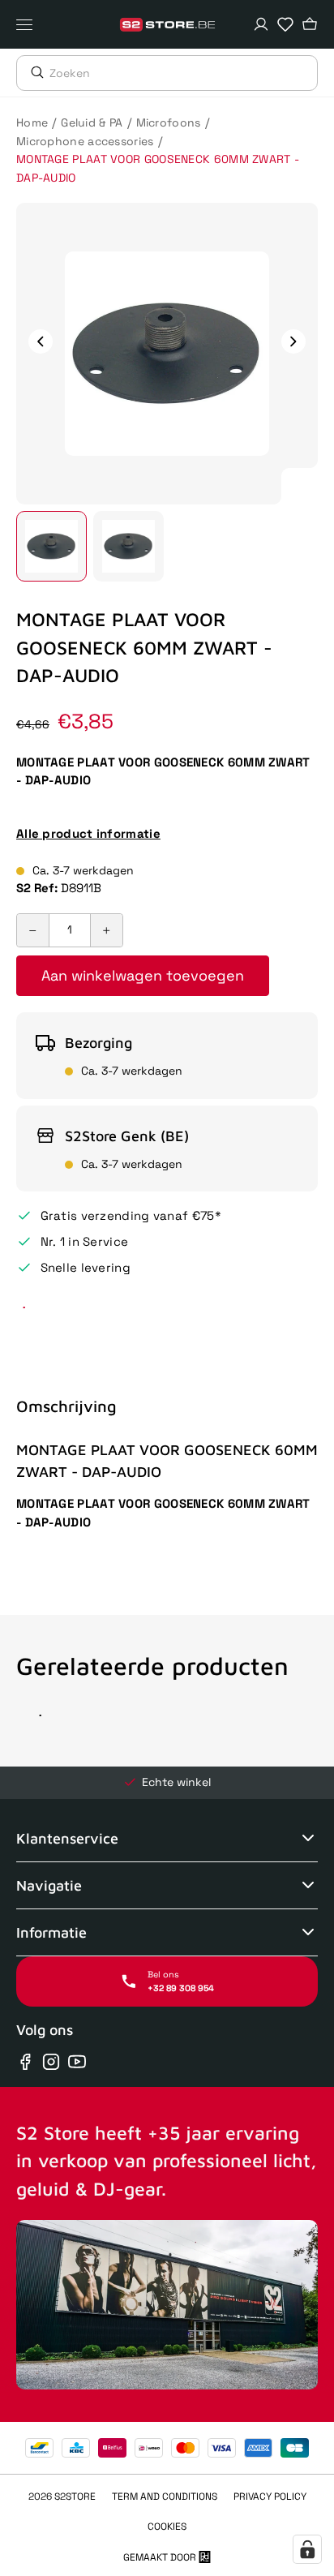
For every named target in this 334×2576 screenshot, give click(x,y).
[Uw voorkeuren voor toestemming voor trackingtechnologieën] (307, 2549)
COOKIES (167, 2527)
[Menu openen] (28, 24)
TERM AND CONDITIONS (165, 2497)
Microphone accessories (85, 141)
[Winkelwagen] (310, 24)
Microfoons (169, 122)
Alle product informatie (88, 833)
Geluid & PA (92, 122)
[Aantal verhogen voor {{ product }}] (106, 930)
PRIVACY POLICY (270, 2497)
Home (32, 122)
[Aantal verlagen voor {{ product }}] (33, 930)
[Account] (261, 24)
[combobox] (183, 73)
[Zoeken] (33, 72)
